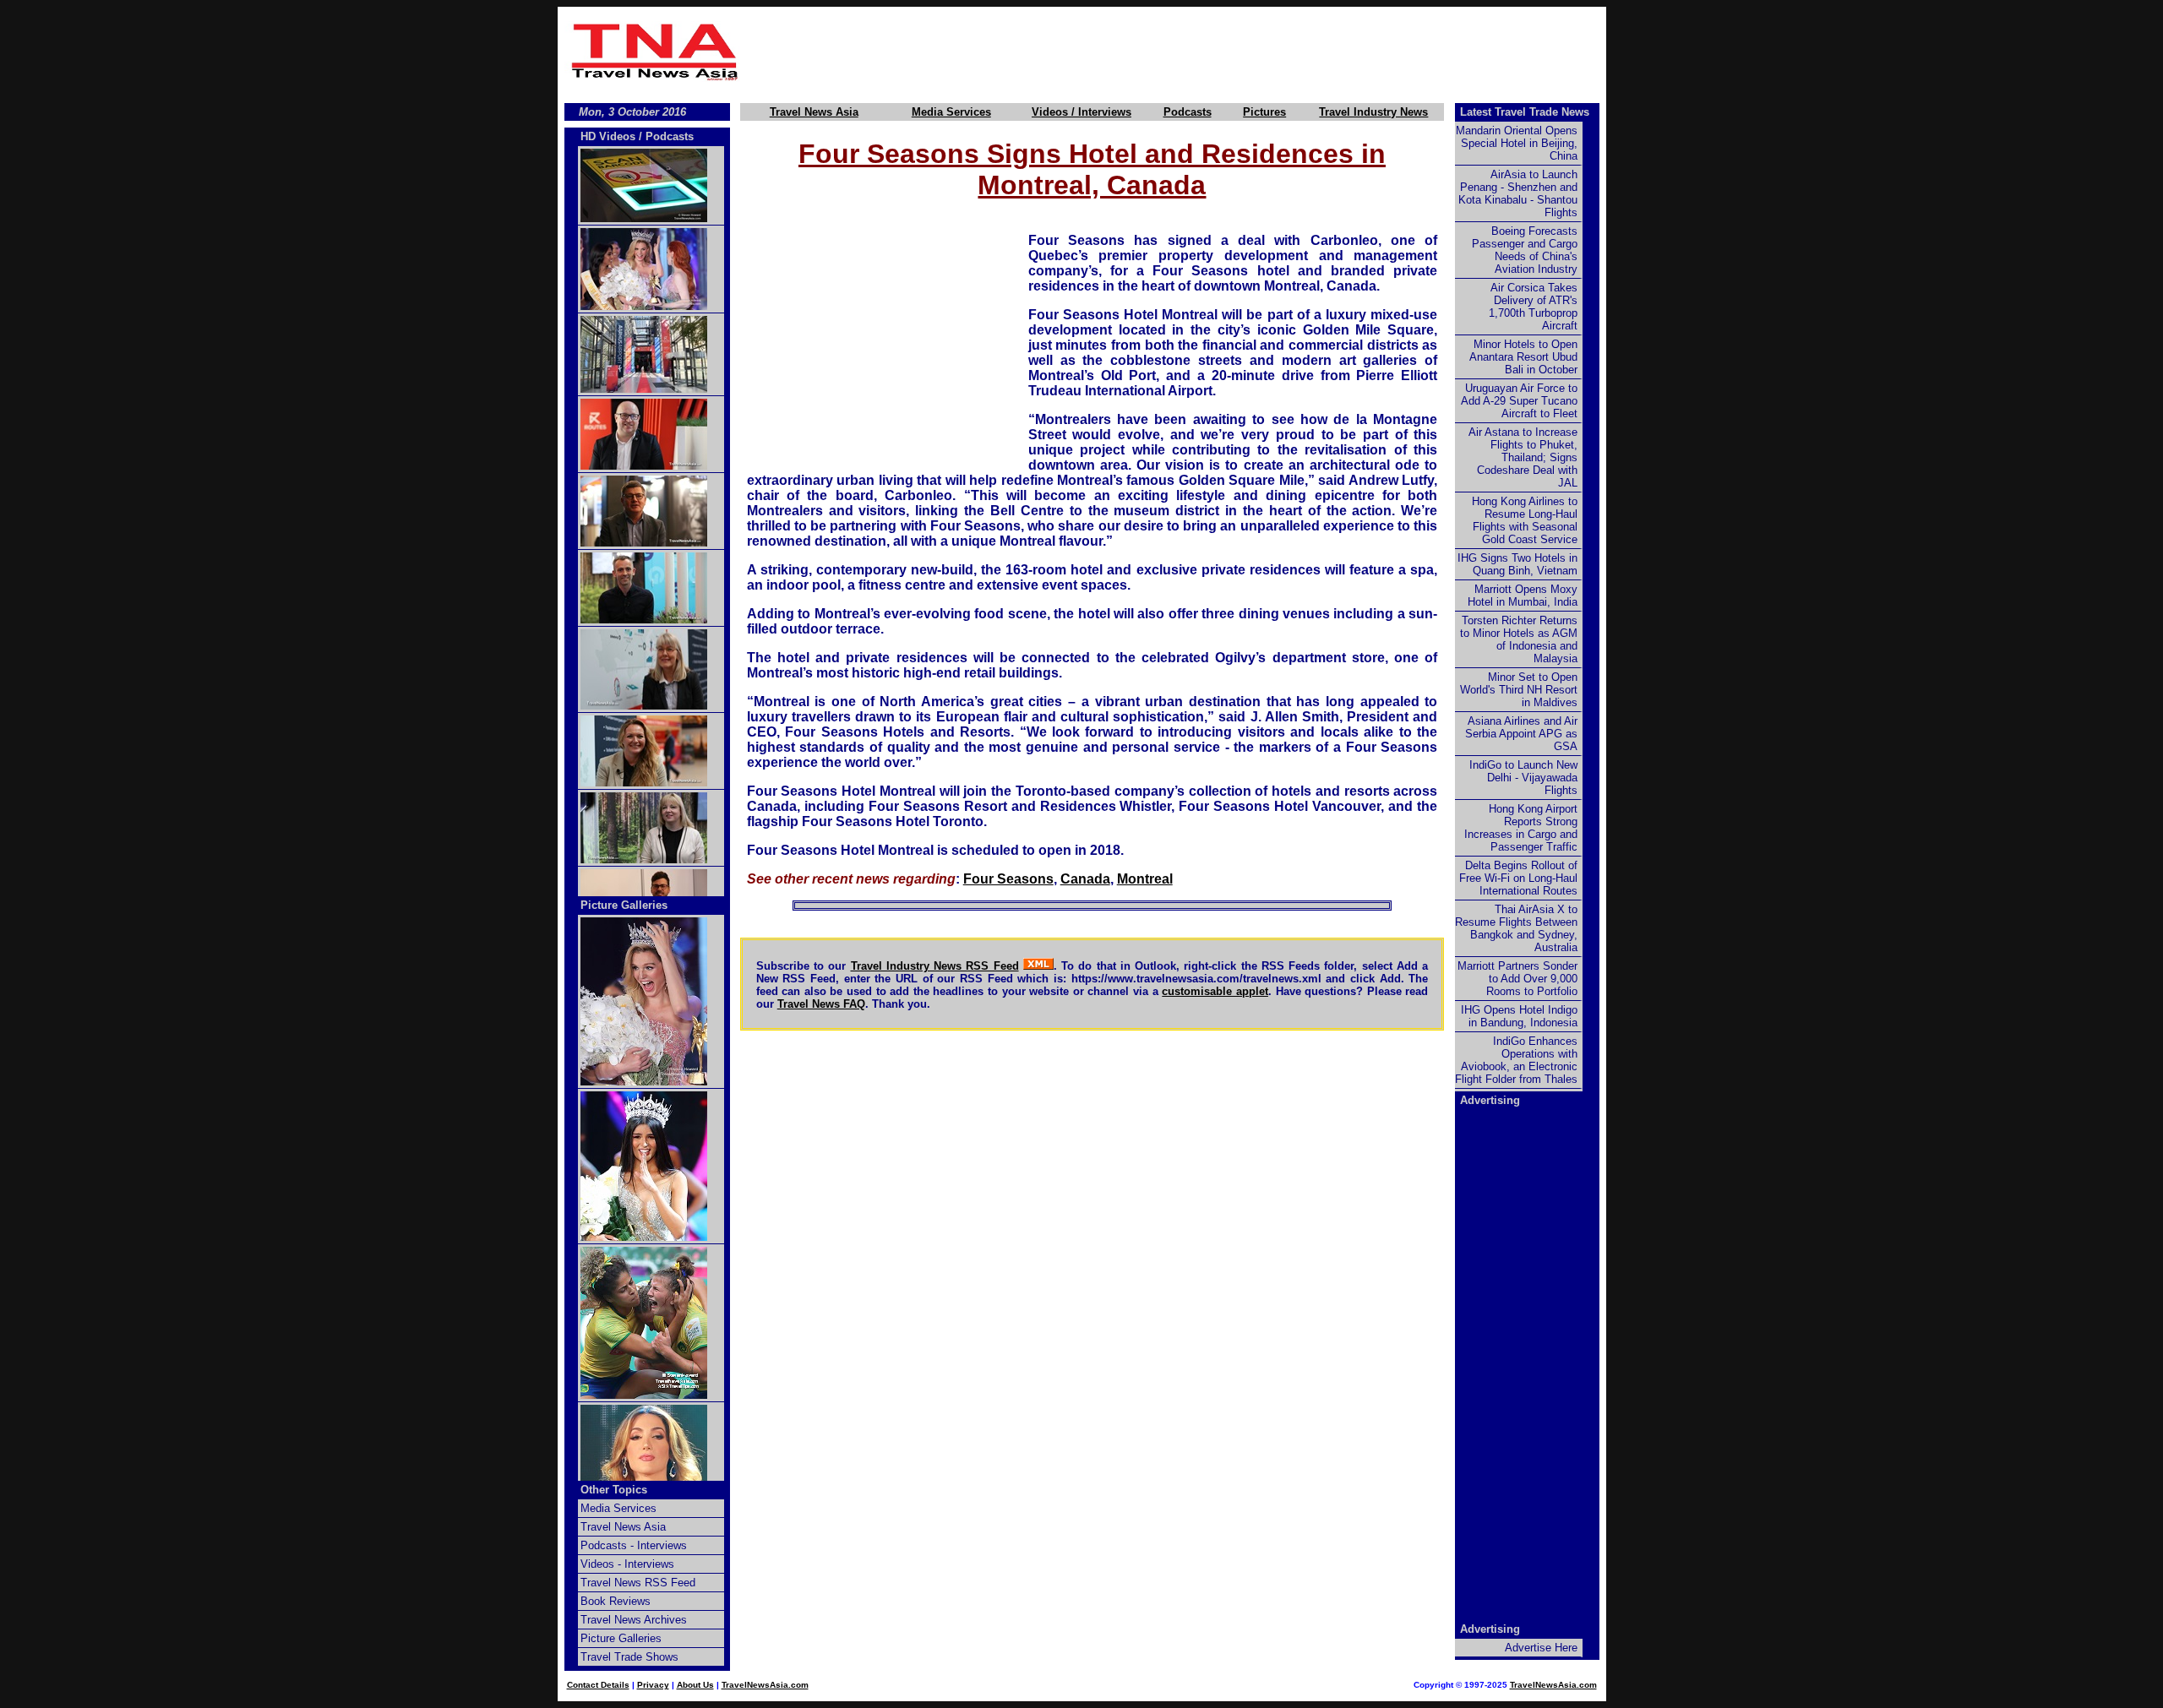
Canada (1085, 879)
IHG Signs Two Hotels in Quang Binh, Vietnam (1517, 564)
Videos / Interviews (1081, 112)
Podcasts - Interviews (634, 1545)
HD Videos (608, 136)
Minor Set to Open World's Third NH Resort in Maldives (1519, 690)
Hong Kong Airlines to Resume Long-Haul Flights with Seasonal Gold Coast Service (1525, 520)
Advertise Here (1541, 1648)
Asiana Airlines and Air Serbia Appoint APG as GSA (1521, 734)
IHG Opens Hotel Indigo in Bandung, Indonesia (1519, 1016)
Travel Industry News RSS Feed (935, 966)
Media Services (951, 112)
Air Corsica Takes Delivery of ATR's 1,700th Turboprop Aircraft (1533, 307)
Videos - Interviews (627, 1564)
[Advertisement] (1176, 52)
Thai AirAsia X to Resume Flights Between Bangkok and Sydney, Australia (1516, 928)
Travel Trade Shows (629, 1657)
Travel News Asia (814, 112)
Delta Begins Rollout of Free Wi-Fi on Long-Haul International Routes (1518, 878)
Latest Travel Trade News (1525, 112)
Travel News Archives (634, 1620)
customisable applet (1215, 991)
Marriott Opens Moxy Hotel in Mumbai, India (1523, 596)
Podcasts (1188, 112)
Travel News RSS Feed (638, 1583)
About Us (695, 1685)
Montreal (1145, 879)
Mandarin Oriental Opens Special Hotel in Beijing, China (1517, 143)
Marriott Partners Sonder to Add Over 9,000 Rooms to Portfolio (1517, 979)
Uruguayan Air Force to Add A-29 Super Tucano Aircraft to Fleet (1519, 401)
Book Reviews (616, 1601)
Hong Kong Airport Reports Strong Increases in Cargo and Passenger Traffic (1521, 828)
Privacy (653, 1685)
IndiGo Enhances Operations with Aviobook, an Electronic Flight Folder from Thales (1516, 1060)
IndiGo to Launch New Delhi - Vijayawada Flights (1523, 778)
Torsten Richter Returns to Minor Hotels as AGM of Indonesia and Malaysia (1519, 639)
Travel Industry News (1373, 112)
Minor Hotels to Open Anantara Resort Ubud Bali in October (1523, 357)
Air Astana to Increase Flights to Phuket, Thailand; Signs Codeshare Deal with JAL (1523, 457)
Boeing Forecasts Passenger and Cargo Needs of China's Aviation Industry (1525, 250)
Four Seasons (1008, 879)
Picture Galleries (624, 905)
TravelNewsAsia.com (765, 1685)
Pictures (1264, 112)
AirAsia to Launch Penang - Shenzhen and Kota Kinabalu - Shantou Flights (1518, 193)
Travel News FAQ (821, 1004)
